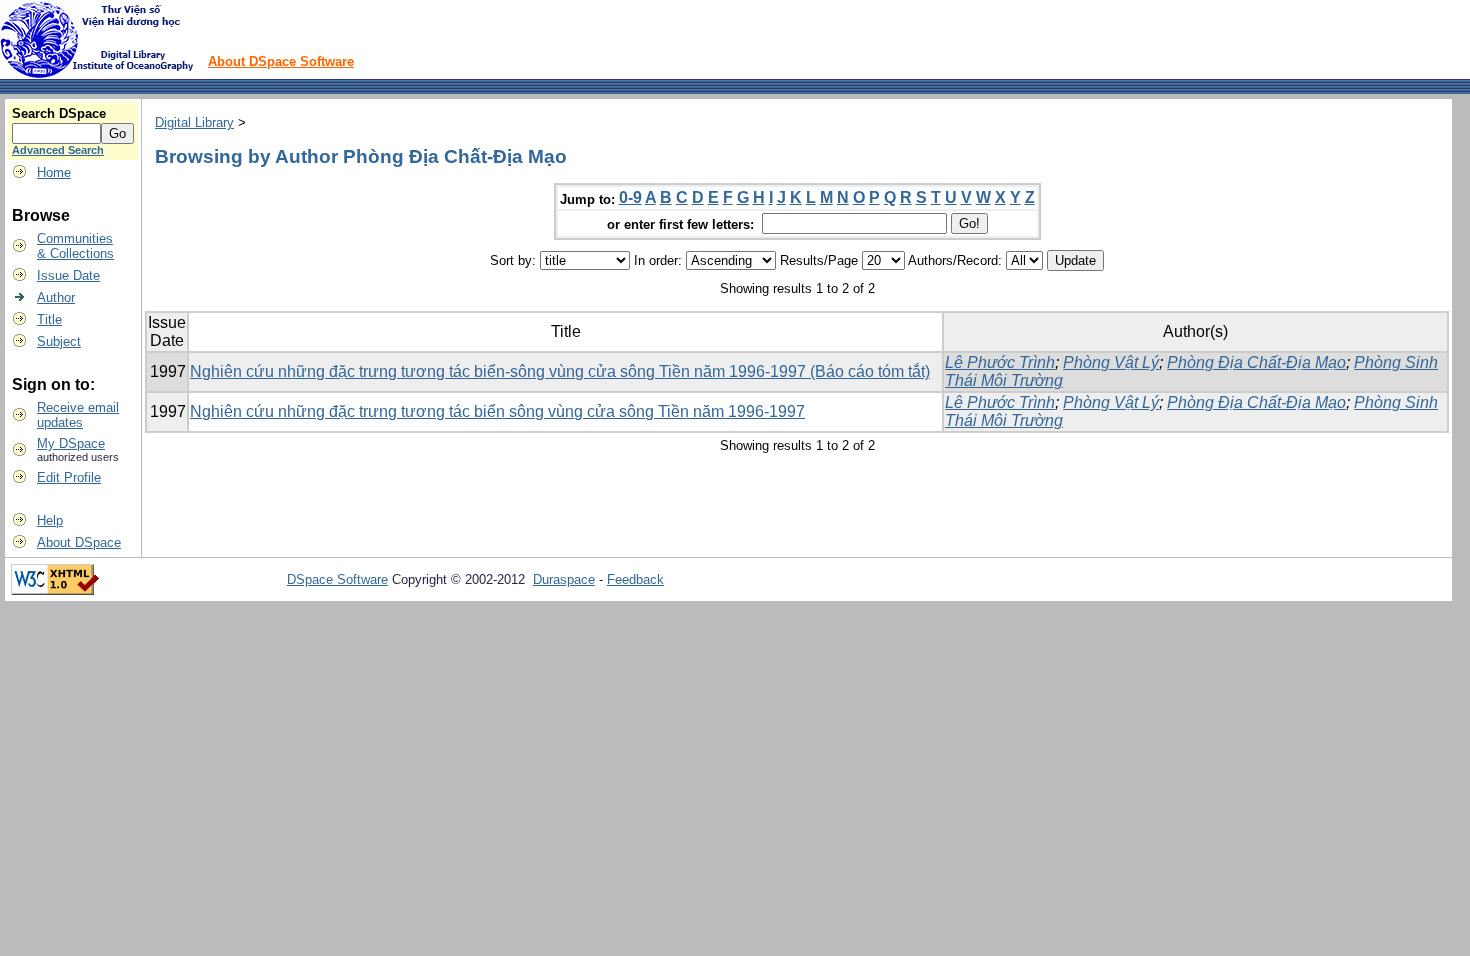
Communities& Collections (75, 246)
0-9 (630, 197)
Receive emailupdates (78, 415)
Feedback (635, 579)
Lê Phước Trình (1000, 362)
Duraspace (564, 579)
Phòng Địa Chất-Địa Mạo (1256, 362)
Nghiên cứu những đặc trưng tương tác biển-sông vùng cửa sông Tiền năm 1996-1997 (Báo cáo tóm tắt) (560, 371)
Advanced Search (58, 150)
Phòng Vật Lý (1111, 362)
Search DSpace (59, 113)
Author (56, 297)
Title (49, 319)
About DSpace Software (281, 61)
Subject (59, 341)
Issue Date (68, 275)
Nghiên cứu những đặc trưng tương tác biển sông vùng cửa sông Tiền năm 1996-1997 (497, 411)
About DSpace (79, 542)
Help (50, 520)
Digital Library (194, 122)
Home (54, 172)
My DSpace (71, 443)
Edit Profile (69, 477)
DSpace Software (337, 579)
